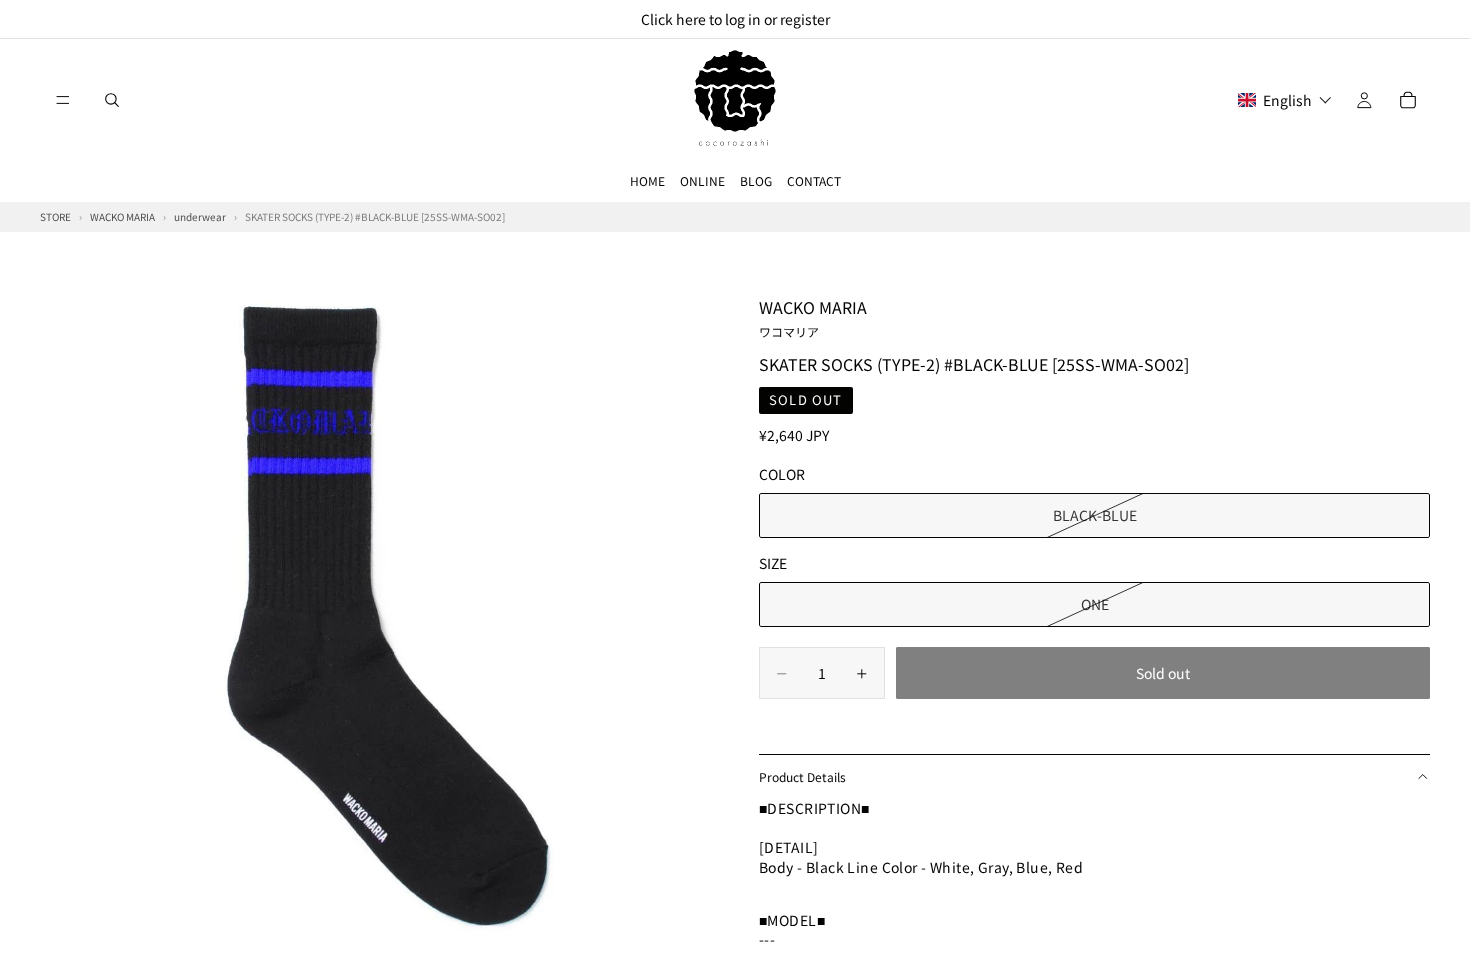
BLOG (756, 180)
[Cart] (1408, 100)
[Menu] (63, 100)
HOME (647, 180)
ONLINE (702, 180)
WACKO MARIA (813, 317)
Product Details (802, 776)
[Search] (112, 100)
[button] (1285, 100)
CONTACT (814, 180)
